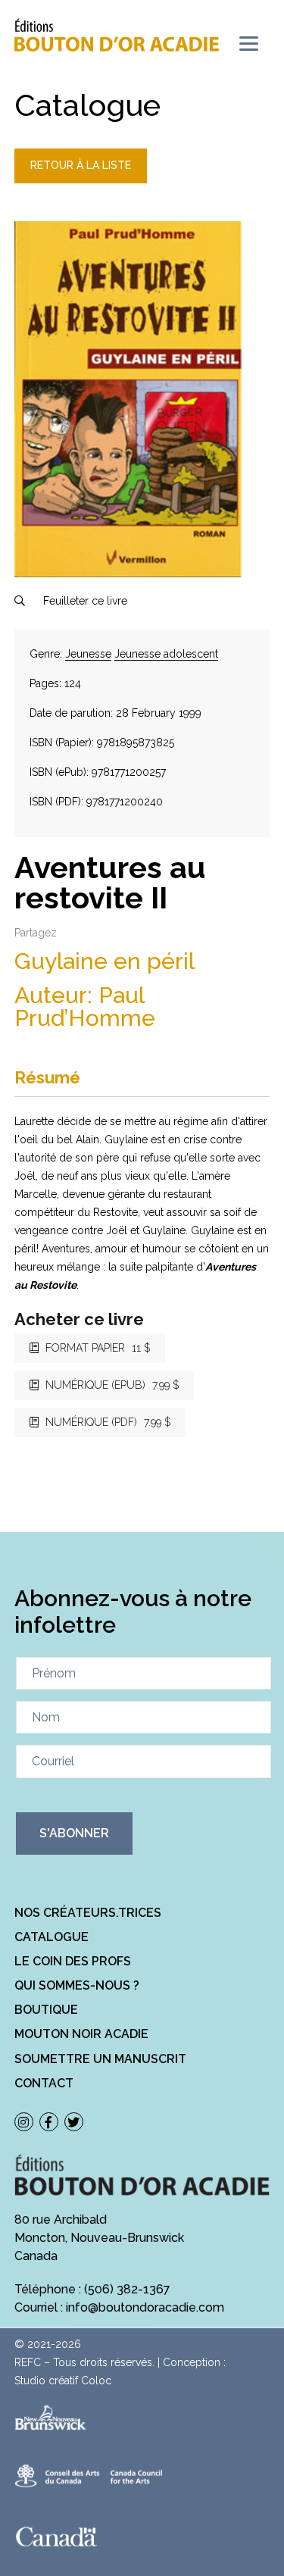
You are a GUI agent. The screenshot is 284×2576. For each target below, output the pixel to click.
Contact (44, 2083)
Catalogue (51, 1937)
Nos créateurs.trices (88, 1913)
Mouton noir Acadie (81, 2034)
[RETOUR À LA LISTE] (81, 180)
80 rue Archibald (61, 2220)
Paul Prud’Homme (85, 1007)
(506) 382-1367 (127, 2289)
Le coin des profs (73, 1961)
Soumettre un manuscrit (100, 2059)
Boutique (46, 2010)
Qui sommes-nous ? (77, 1985)
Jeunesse (88, 654)
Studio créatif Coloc (63, 2381)
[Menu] (249, 44)
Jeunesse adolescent (166, 654)
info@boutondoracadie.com (145, 2307)
